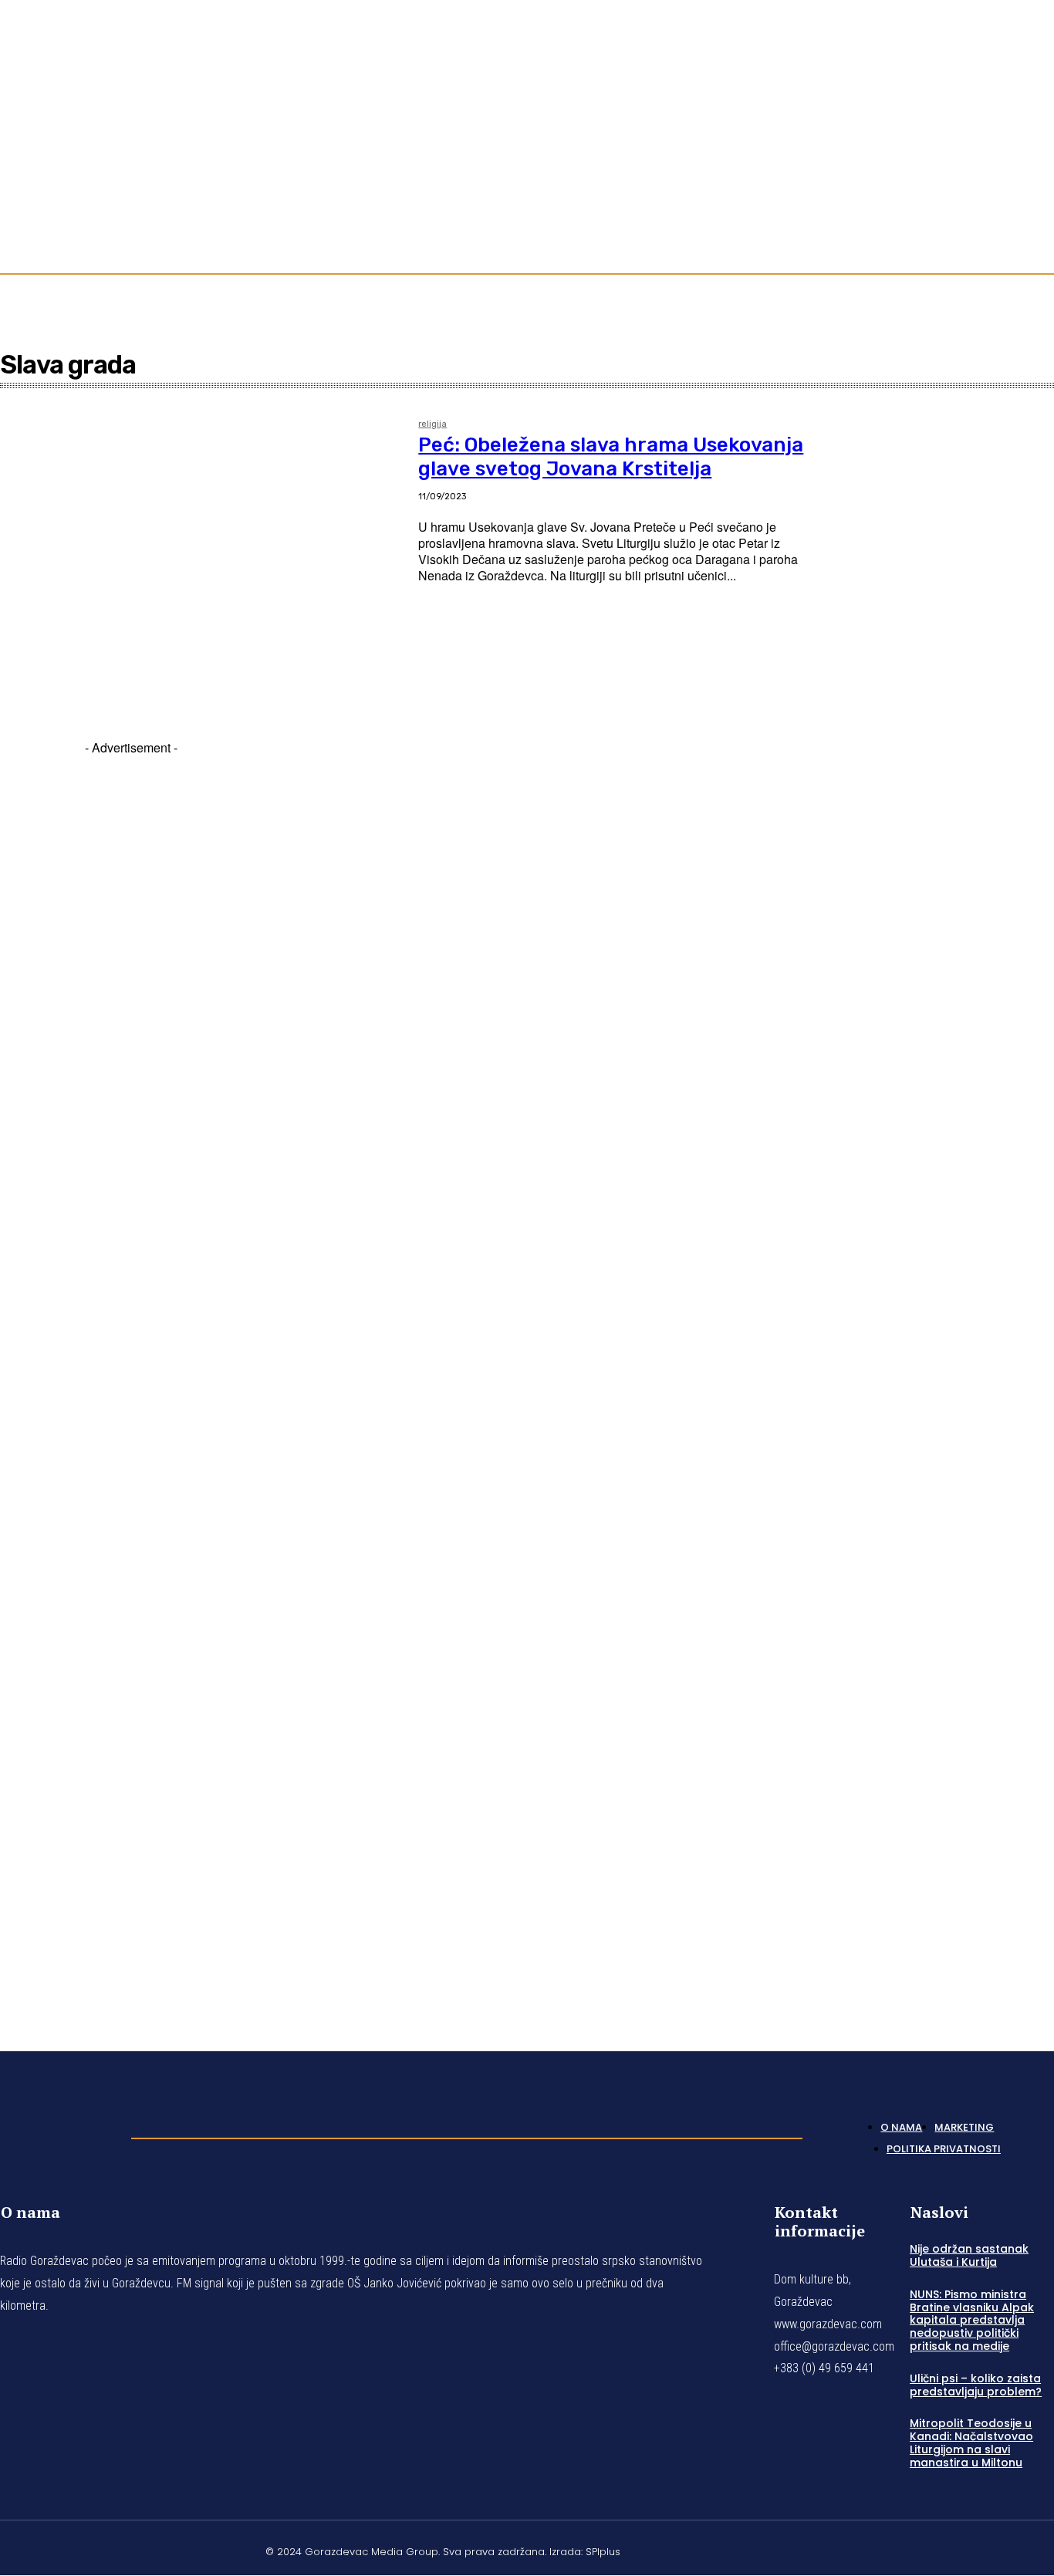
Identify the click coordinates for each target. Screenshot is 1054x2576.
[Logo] (58, 2134)
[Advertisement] (131, 1375)
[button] (1035, 210)
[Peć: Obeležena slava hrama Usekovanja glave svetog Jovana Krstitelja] (201, 546)
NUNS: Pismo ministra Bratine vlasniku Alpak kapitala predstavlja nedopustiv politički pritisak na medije (972, 2320)
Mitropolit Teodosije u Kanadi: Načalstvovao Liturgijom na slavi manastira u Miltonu (971, 2442)
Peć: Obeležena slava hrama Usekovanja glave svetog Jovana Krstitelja (611, 457)
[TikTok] (1029, 133)
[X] (1011, 2550)
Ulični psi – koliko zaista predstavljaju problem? (976, 2385)
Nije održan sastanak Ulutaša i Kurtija (969, 2255)
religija (432, 424)
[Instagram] (1011, 133)
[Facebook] (992, 133)
